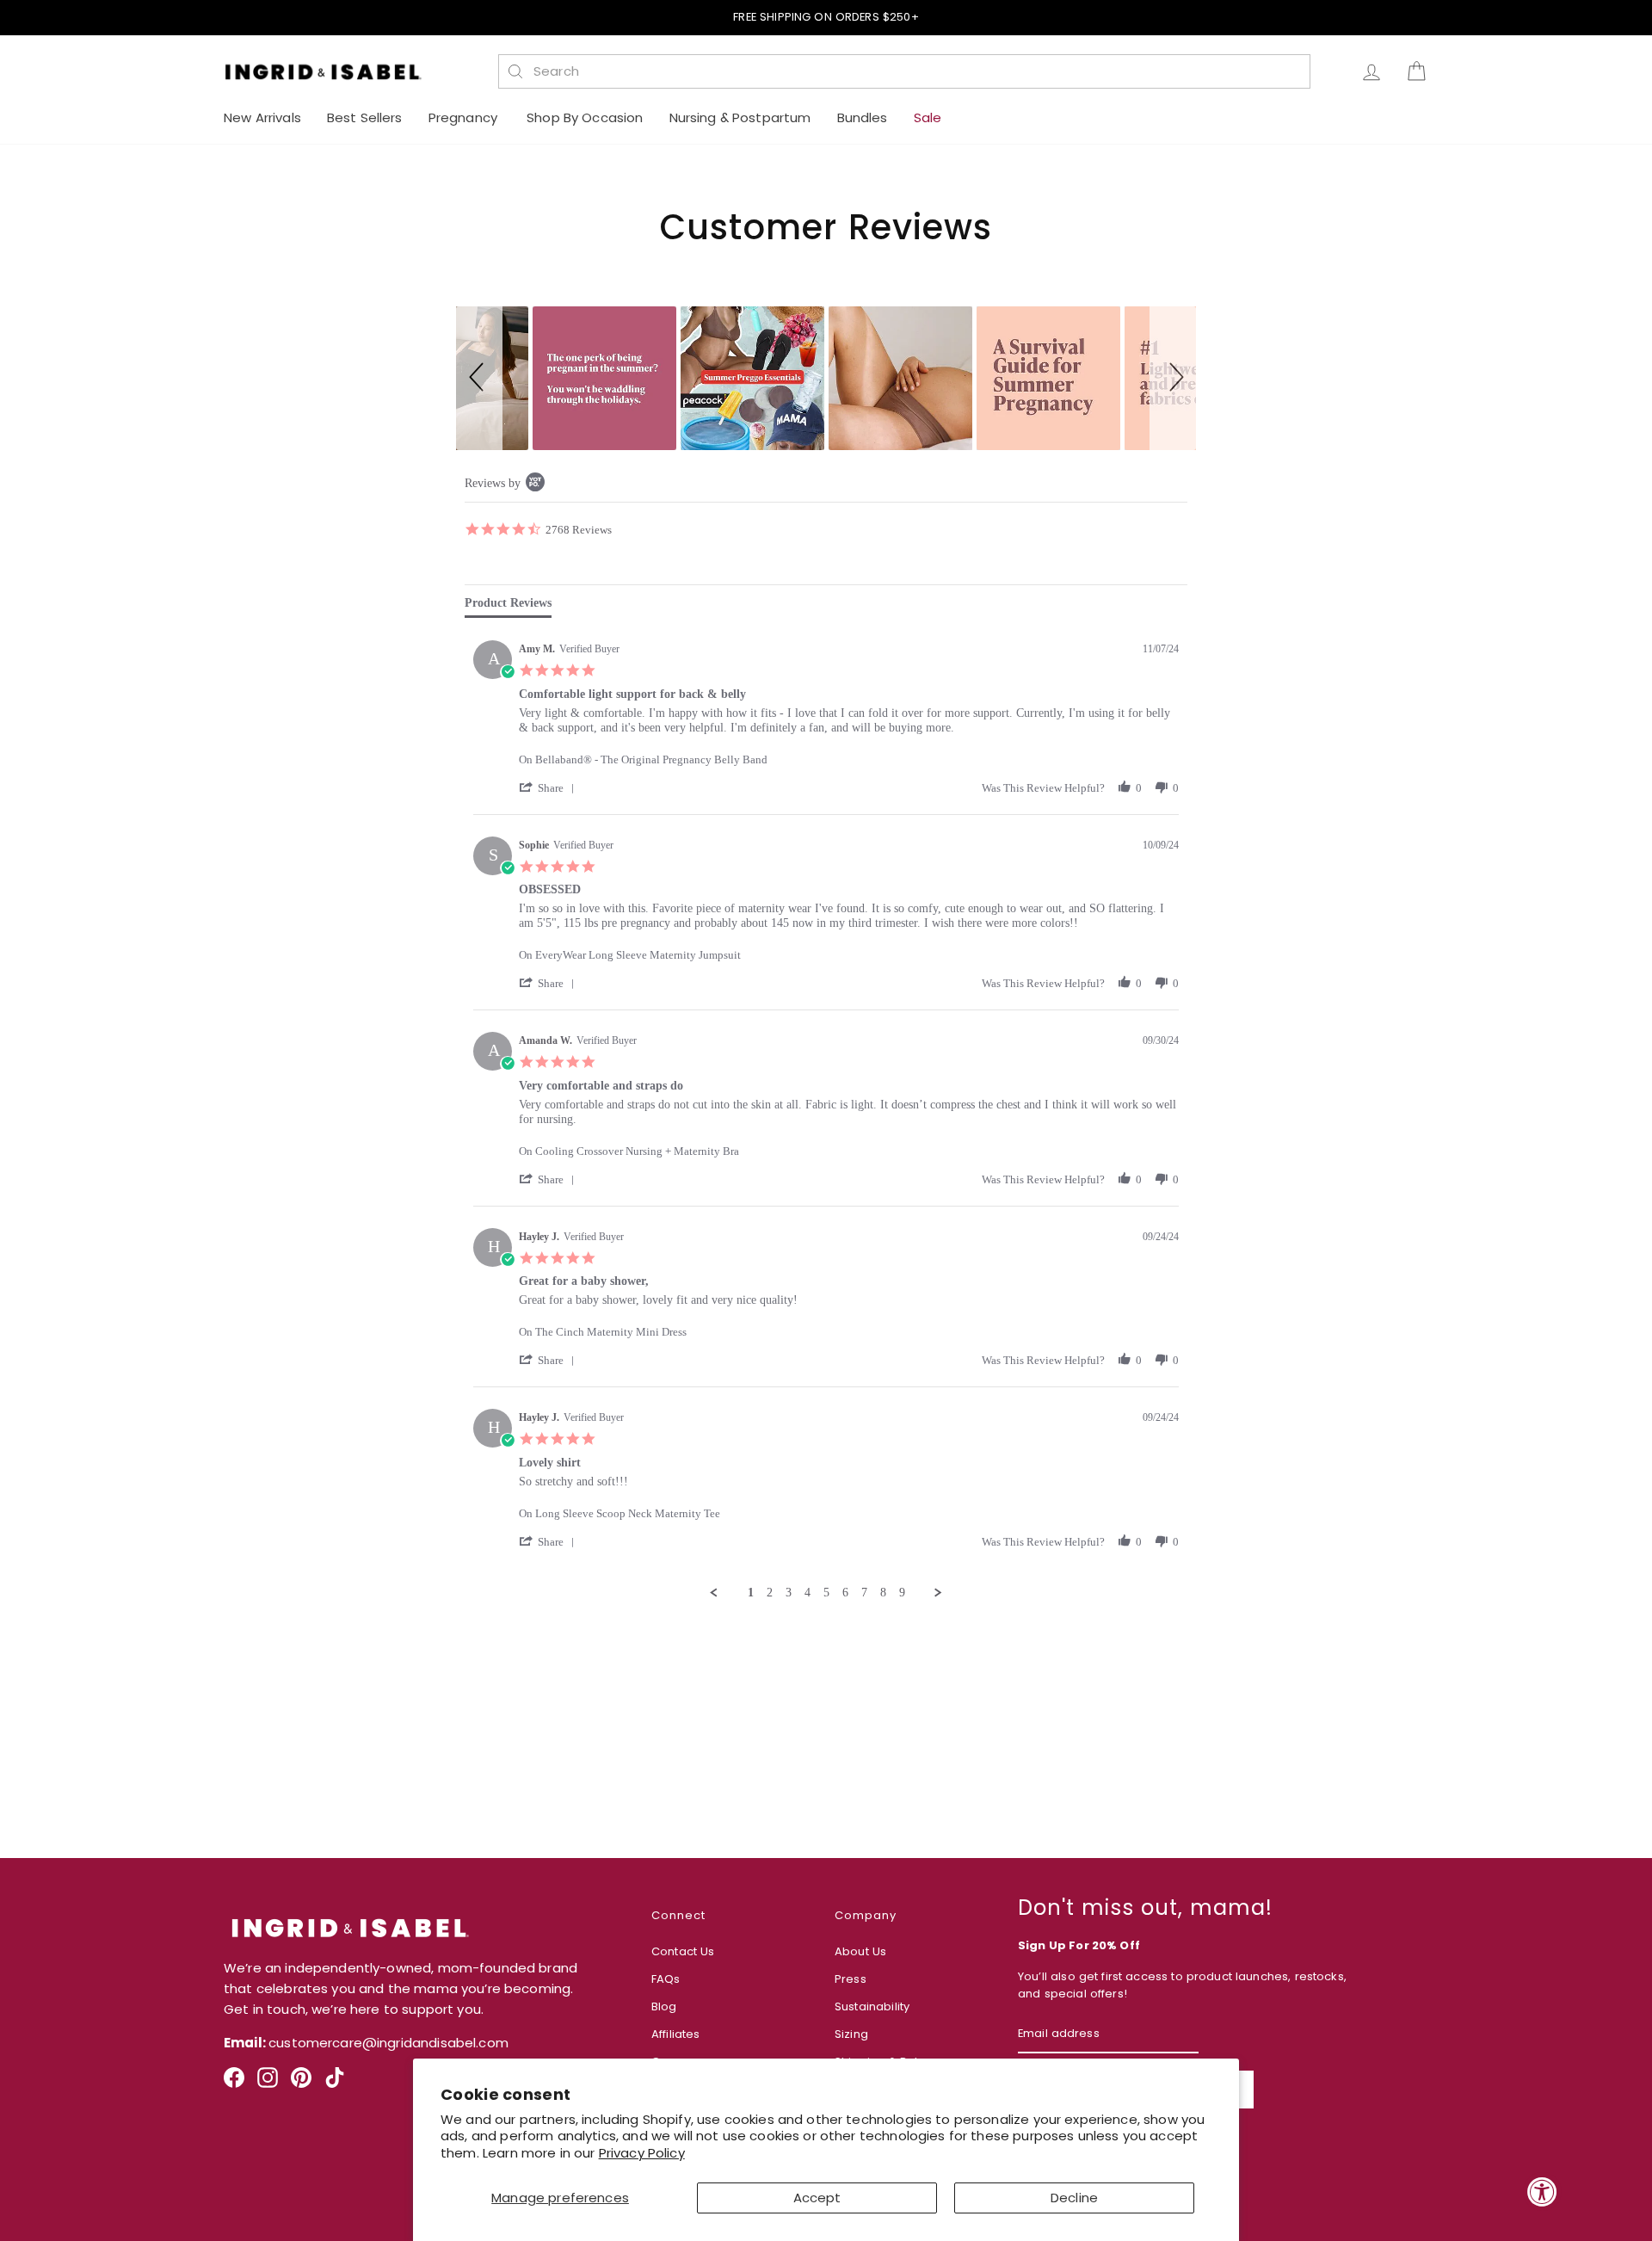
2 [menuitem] (770, 1593)
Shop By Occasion (585, 117)
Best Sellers (365, 117)
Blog (664, 2006)
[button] (479, 378)
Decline (1074, 2198)
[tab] (508, 607)
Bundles (863, 117)
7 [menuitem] (864, 1593)
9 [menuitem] (902, 1593)
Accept (817, 2198)
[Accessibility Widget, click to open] (1542, 2192)
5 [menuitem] (826, 1593)
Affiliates (676, 2034)
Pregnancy (465, 117)
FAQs (666, 1979)
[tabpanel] (826, 1116)
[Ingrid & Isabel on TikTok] (335, 2084)
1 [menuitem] (751, 1593)
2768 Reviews (579, 529)
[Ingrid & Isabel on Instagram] (268, 2084)
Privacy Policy (642, 2153)
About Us (860, 1951)
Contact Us (683, 1951)
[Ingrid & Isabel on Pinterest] (301, 2084)
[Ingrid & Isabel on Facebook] (234, 2084)
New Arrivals (262, 117)
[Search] (515, 71)
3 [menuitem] (789, 1593)
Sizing (851, 2034)
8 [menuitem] (883, 1593)
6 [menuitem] (845, 1593)
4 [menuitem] (808, 1593)
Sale (928, 117)
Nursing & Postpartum (740, 117)
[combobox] (914, 71)
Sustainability (872, 2006)
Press (851, 1979)
